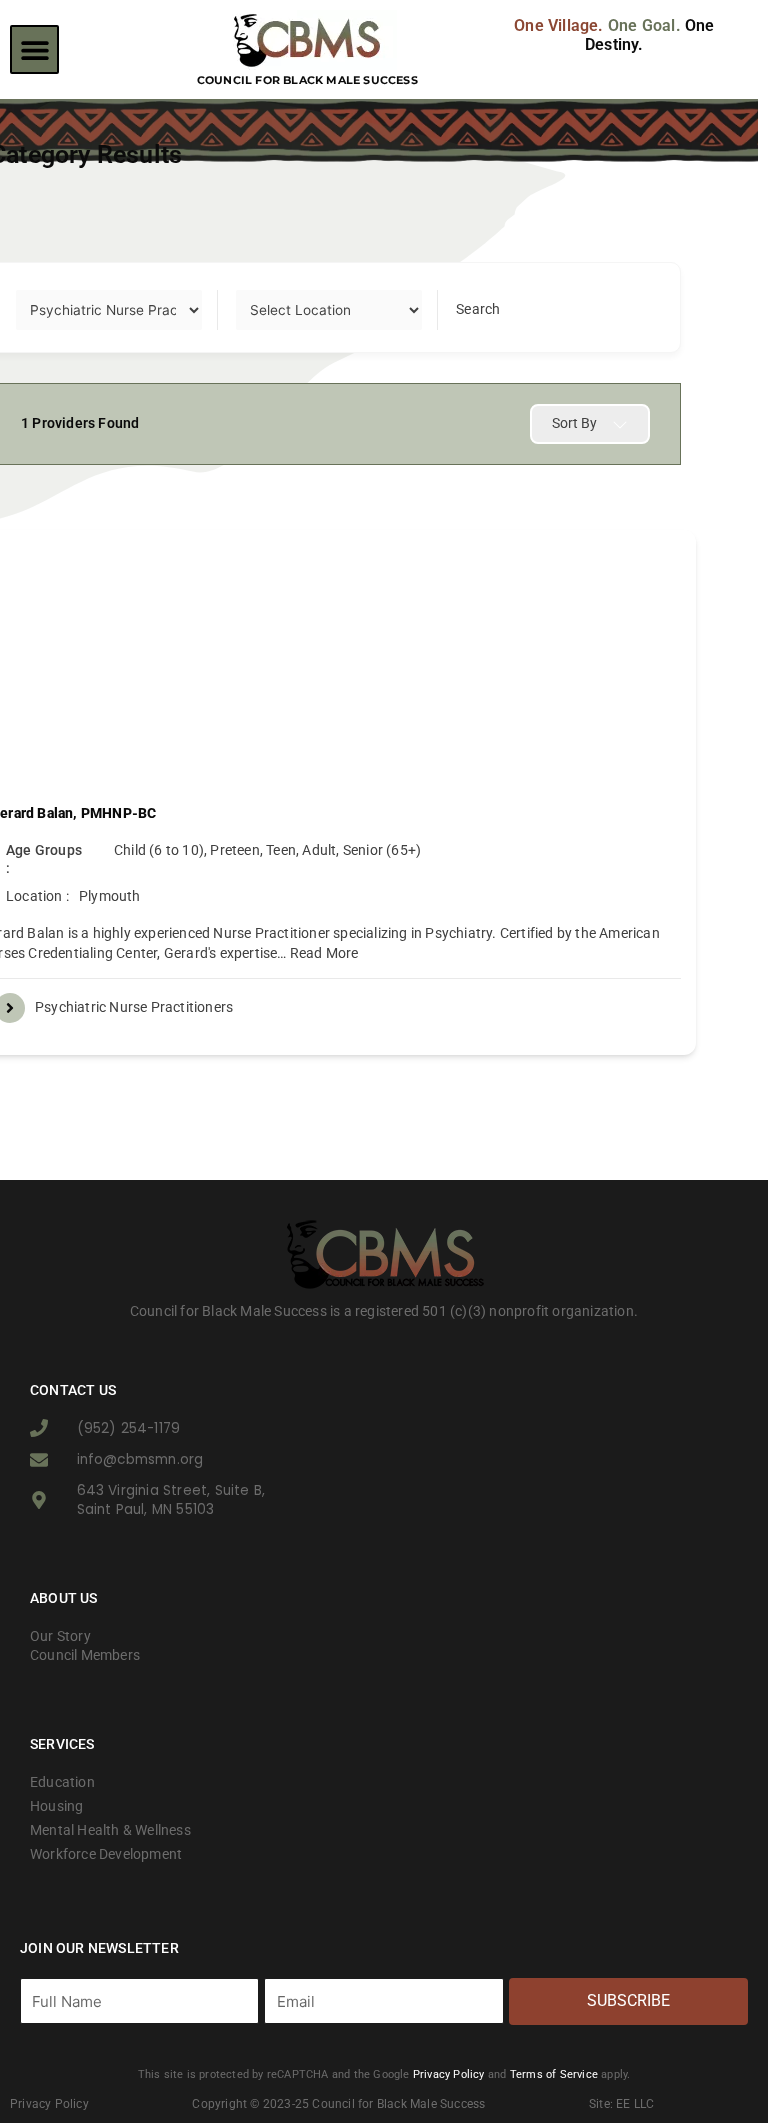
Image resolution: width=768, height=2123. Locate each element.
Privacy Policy (449, 2074)
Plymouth (110, 896)
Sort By (574, 423)
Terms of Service (554, 2074)
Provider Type (60, 309)
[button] (34, 49)
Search (478, 309)
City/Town (269, 309)
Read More (323, 953)
